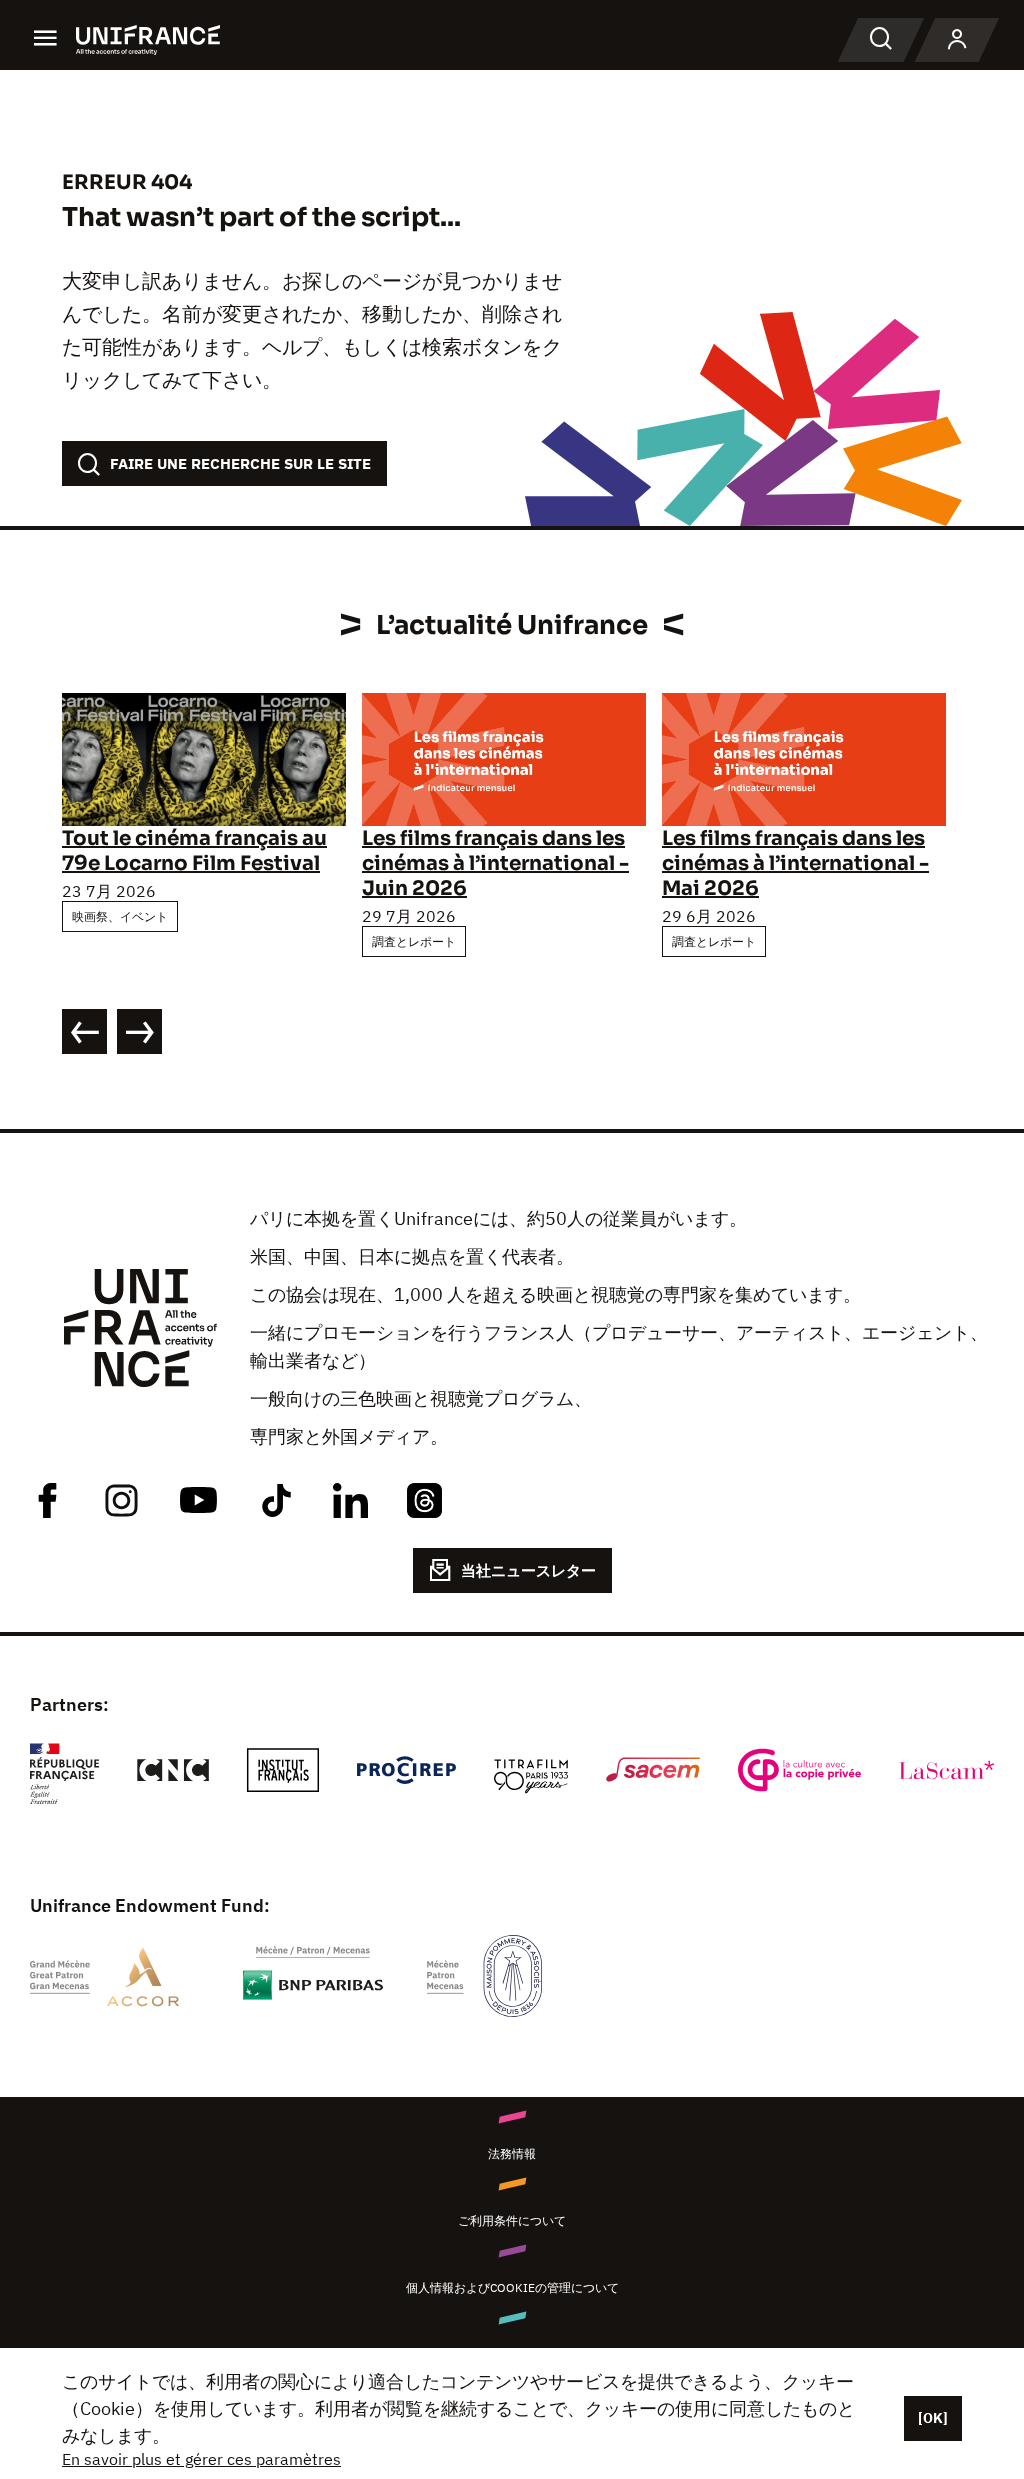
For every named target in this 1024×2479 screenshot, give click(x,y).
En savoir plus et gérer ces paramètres (201, 2459)
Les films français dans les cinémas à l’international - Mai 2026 (795, 863)
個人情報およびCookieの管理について (512, 2287)
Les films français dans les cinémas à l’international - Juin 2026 (495, 863)
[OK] (933, 2418)
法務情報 (512, 2153)
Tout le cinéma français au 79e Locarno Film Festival (194, 851)
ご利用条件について (512, 2220)
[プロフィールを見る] (957, 40)
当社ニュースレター (528, 1570)
